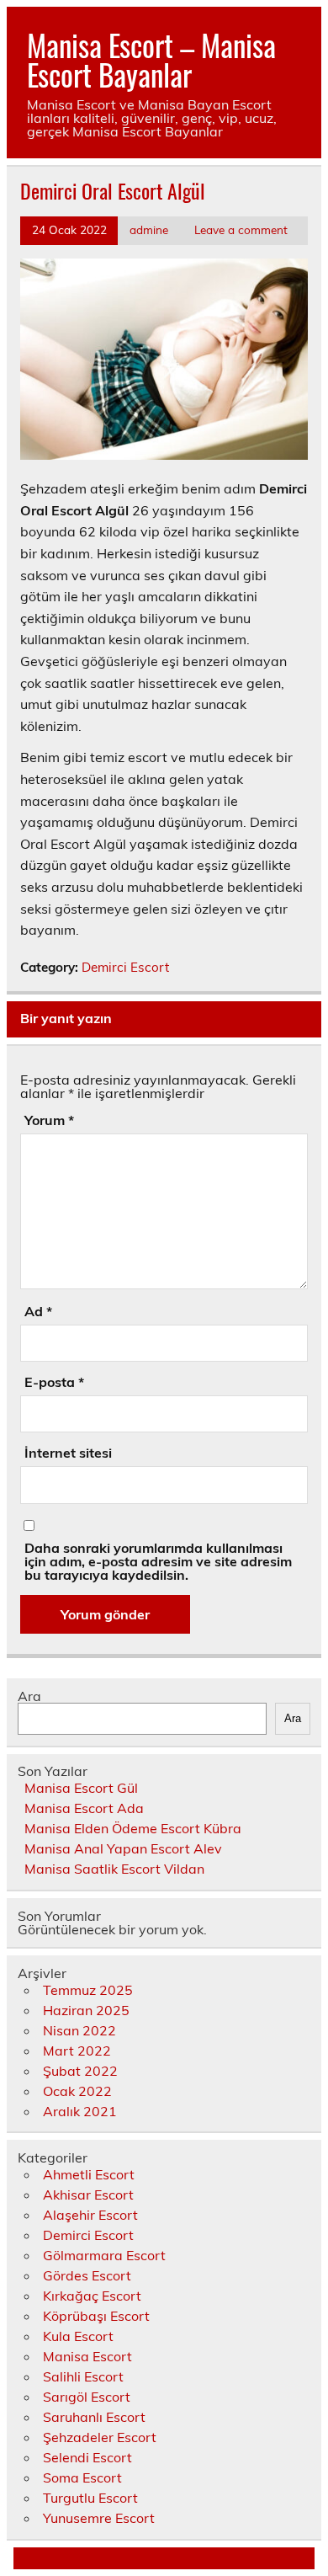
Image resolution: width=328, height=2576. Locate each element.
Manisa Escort (87, 2356)
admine (149, 229)
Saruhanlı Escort (94, 2417)
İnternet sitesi (68, 1453)
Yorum (49, 1120)
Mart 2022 (77, 2051)
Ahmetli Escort (89, 2174)
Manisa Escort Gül (81, 1788)
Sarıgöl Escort (87, 2397)
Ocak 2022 (77, 2091)
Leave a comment (241, 229)
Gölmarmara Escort (104, 2255)
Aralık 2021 (80, 2111)
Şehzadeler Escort (100, 2437)
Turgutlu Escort (90, 2498)
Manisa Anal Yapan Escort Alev (123, 1848)
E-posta (54, 1382)
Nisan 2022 (79, 2030)
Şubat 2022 (80, 2071)
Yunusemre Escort (99, 2518)
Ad (38, 1311)
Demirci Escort (125, 967)
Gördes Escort (87, 2275)
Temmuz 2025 (88, 1990)
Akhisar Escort (88, 2195)
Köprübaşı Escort (96, 2316)
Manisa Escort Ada (84, 1808)
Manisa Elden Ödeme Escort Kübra (133, 1828)
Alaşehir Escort (90, 2215)
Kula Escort (78, 2336)
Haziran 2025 (86, 2010)
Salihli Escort (83, 2376)
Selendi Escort (87, 2457)
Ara (29, 1696)
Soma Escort (82, 2477)
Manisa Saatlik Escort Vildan (114, 1869)
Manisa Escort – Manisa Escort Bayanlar (151, 59)
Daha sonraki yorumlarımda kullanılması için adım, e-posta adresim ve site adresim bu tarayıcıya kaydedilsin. (158, 1561)
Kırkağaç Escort (92, 2296)
